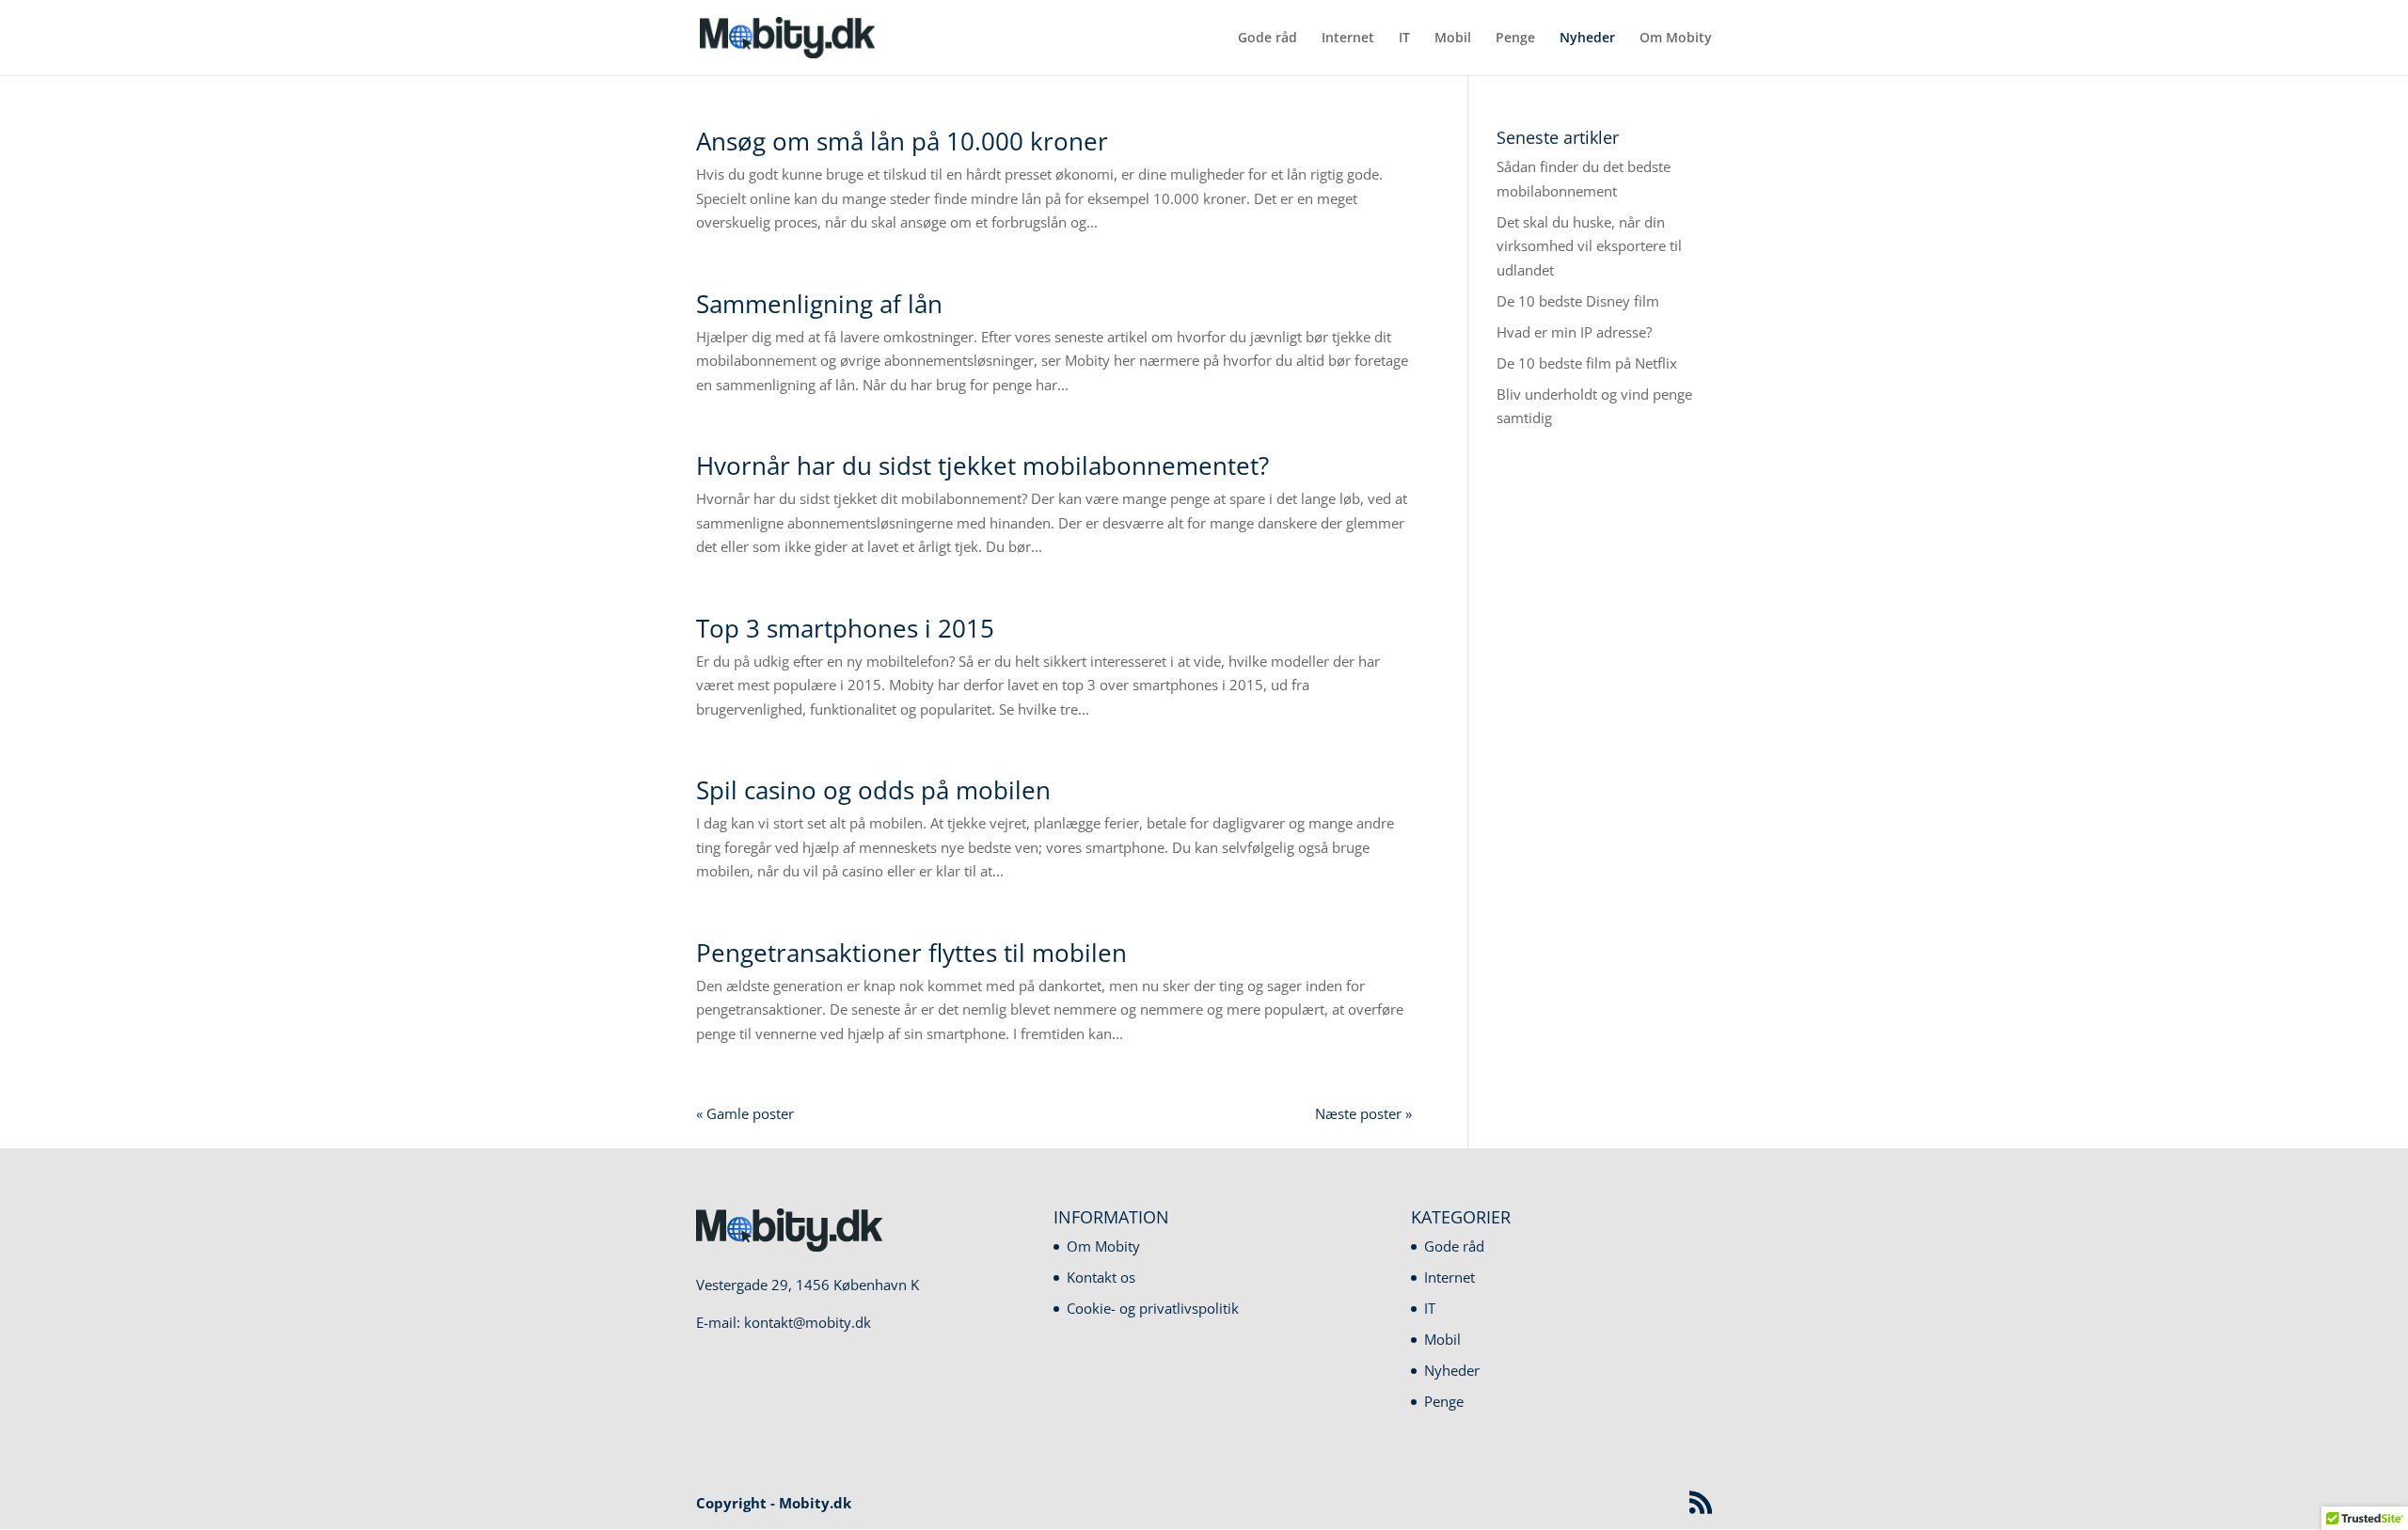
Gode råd (1267, 39)
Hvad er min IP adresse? (1574, 332)
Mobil (1453, 39)
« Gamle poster (745, 1113)
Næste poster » (1363, 1113)
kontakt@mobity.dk (808, 1322)
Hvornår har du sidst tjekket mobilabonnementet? (982, 465)
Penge (1515, 39)
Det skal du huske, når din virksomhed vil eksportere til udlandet (1589, 246)
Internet (1348, 39)
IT (1404, 39)
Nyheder (1587, 39)
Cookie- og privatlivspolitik (1153, 1308)
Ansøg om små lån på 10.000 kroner (902, 141)
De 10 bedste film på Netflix (1587, 363)
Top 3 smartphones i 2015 (845, 628)
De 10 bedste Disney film (1578, 301)
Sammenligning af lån (819, 304)
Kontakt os (1101, 1277)
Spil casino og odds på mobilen (873, 790)
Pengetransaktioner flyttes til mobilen (911, 953)
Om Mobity (1676, 39)
